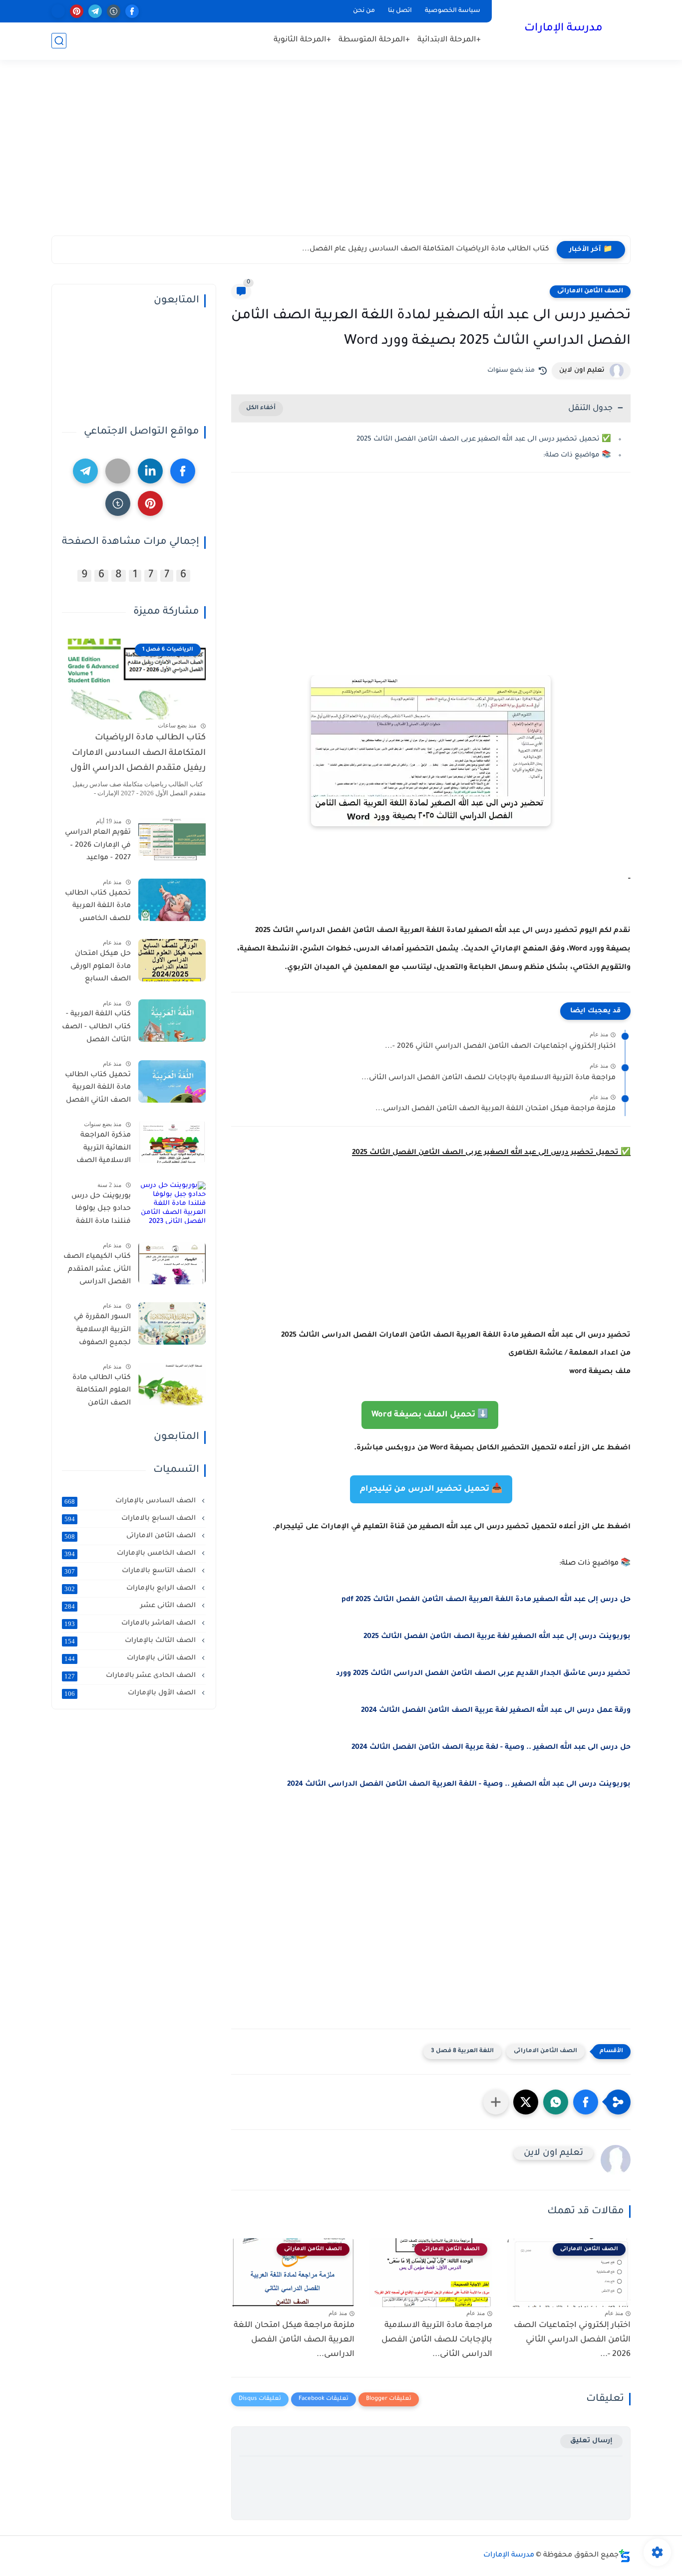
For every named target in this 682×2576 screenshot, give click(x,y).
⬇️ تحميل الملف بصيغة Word (430, 1415)
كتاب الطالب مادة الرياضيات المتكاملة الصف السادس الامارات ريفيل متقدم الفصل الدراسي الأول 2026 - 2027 (138, 755)
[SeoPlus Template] (625, 2556)
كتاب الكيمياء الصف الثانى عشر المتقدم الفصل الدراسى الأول (97, 1271)
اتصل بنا (400, 11)
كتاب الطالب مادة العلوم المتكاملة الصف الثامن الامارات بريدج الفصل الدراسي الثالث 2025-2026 (102, 1393)
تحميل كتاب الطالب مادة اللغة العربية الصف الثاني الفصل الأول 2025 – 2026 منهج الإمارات (98, 1090)
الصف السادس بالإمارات (131, 1501)
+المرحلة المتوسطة (374, 40)
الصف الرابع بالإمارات (131, 1589)
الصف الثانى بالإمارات (131, 1658)
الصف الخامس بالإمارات (131, 1554)
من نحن (364, 11)
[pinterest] (77, 11)
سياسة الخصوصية (453, 11)
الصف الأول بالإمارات (131, 1693)
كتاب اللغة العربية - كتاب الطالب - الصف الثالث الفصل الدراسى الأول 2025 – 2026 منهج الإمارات (96, 1029)
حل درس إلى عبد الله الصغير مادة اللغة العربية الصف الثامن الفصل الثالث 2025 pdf (486, 1600)
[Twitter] (118, 471)
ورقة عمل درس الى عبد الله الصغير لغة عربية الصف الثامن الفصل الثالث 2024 (496, 1711)
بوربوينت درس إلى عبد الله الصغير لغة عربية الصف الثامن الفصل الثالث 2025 (497, 1637)
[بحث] (59, 41)
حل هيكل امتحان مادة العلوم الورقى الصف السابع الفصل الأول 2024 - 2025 (98, 968)
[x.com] (58, 11)
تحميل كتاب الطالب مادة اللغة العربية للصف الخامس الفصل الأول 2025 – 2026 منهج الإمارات (98, 908)
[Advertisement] (341, 158)
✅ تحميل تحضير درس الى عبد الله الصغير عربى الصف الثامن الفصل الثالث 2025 (484, 439)
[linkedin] (150, 471)
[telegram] (95, 11)
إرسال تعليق (591, 2441)
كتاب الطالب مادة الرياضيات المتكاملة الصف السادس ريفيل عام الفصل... (426, 249)
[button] (586, 2102)
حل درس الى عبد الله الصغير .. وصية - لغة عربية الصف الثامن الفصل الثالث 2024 (491, 1748)
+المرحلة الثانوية (302, 40)
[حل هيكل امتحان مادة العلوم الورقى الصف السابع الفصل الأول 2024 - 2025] (172, 960)
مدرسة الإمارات (563, 29)
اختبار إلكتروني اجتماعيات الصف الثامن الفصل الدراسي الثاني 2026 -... (500, 1047)
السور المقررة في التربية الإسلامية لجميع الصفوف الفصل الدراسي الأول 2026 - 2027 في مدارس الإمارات (96, 1332)
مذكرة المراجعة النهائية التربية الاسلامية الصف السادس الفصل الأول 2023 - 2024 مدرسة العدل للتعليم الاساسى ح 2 (99, 1150)
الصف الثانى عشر (131, 1606)
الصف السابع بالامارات (131, 1519)
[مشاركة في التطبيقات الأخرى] (496, 2102)
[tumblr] (114, 11)
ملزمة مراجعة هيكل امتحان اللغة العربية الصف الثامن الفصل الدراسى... (496, 1109)
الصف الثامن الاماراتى (590, 291)
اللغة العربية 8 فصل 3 (462, 2051)
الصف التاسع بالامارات (131, 1571)
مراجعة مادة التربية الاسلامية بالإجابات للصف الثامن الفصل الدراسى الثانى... (489, 1078)
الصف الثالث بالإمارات (131, 1641)
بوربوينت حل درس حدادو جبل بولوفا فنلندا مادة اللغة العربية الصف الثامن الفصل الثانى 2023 (97, 1211)
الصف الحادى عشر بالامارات (131, 1676)
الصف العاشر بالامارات (131, 1624)
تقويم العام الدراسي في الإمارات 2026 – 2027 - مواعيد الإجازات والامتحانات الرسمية (98, 847)
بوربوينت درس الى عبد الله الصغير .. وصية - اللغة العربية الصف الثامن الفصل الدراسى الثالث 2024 (459, 1785)
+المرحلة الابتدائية (449, 40)
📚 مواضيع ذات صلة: (577, 455)
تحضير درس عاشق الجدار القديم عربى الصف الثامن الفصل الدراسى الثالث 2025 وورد (483, 1674)
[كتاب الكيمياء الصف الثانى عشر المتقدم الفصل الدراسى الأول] (172, 1263)
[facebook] (132, 11)
